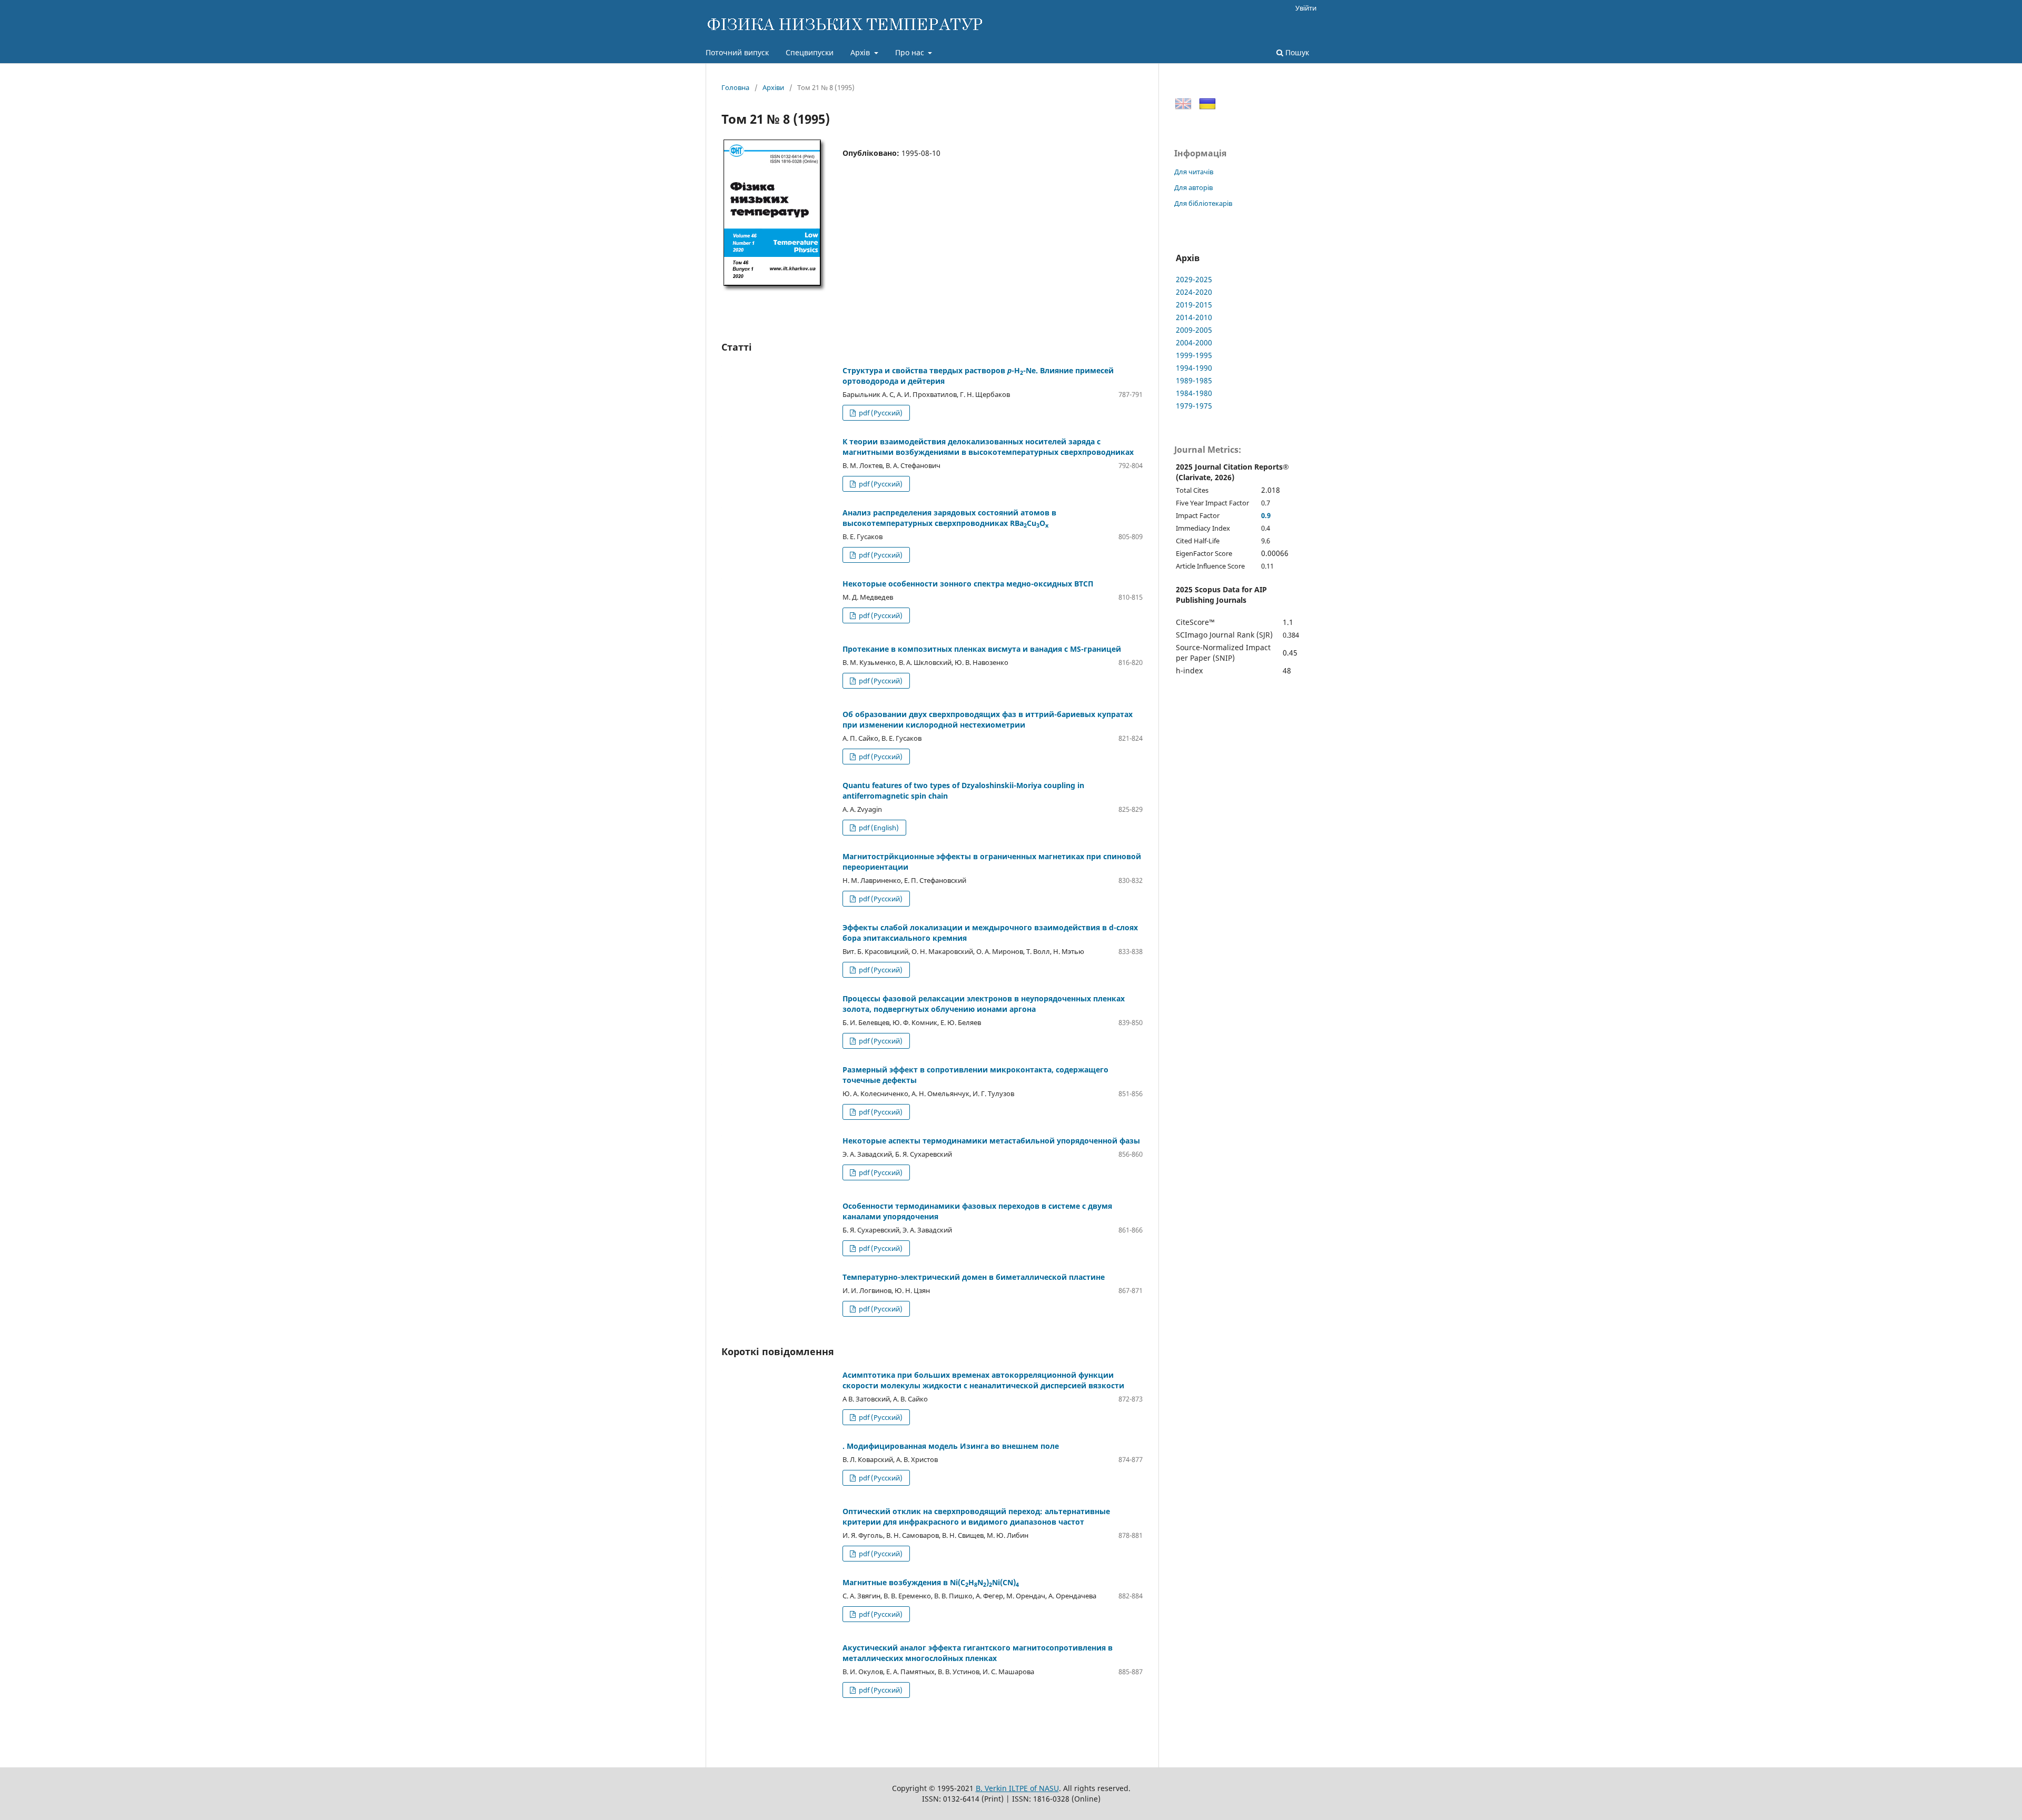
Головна (735, 87)
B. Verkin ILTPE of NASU (1017, 1788)
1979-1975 (1194, 406)
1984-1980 (1194, 393)
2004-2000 (1194, 342)
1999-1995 (1194, 355)
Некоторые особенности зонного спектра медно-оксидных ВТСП (968, 584)
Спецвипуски (810, 52)
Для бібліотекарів (1203, 203)
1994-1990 (1194, 368)
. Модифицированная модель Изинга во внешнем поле (951, 1446)
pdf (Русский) (880, 413)
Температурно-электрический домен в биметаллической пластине (974, 1277)
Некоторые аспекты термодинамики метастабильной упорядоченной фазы (991, 1141)
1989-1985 (1194, 380)
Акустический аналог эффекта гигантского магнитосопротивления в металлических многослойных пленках (978, 1653)
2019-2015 (1194, 305)
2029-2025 (1194, 279)
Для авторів (1193, 187)
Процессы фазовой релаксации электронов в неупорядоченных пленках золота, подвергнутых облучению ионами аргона (984, 1004)
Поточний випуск (737, 52)
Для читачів (1194, 172)
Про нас (911, 52)
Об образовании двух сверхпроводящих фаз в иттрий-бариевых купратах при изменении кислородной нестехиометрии (988, 719)
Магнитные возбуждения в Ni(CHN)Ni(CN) (931, 1582)
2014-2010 (1194, 317)
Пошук (1296, 52)
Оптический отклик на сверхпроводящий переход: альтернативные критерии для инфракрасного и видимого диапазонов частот (976, 1516)
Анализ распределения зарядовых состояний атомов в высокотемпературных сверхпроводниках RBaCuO (949, 518)
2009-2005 (1194, 330)
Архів (861, 52)
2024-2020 (1194, 292)
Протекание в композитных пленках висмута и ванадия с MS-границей (982, 649)
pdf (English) (878, 828)
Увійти (1306, 8)
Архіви (773, 87)
